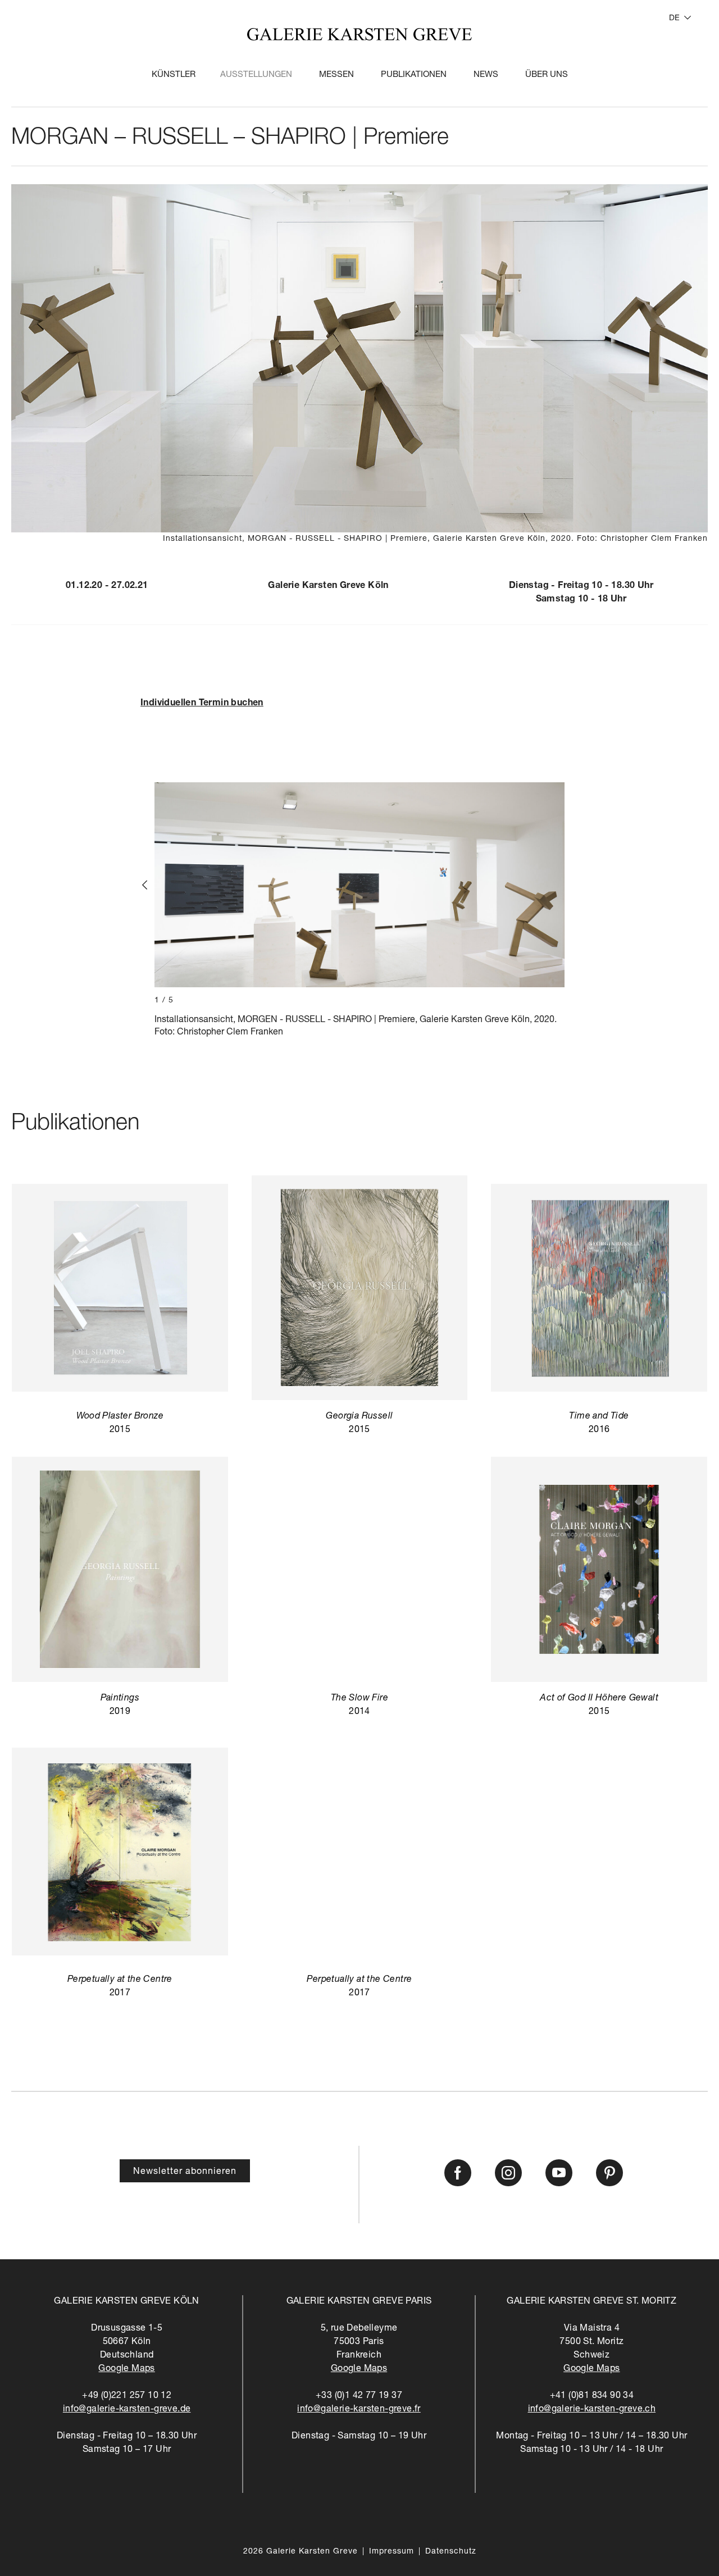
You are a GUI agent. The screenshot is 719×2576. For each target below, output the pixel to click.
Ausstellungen (256, 75)
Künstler (174, 75)
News (486, 75)
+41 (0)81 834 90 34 (592, 2396)
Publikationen (414, 75)
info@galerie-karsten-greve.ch (592, 2410)
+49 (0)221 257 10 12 (127, 2396)
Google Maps (126, 2369)
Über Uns (547, 75)
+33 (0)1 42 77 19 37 (359, 2396)
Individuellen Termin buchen (202, 704)
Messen (336, 75)
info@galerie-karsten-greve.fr (359, 2410)
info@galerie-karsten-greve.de (127, 2410)
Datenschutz (451, 2552)
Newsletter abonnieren (185, 2172)
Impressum (392, 2552)
